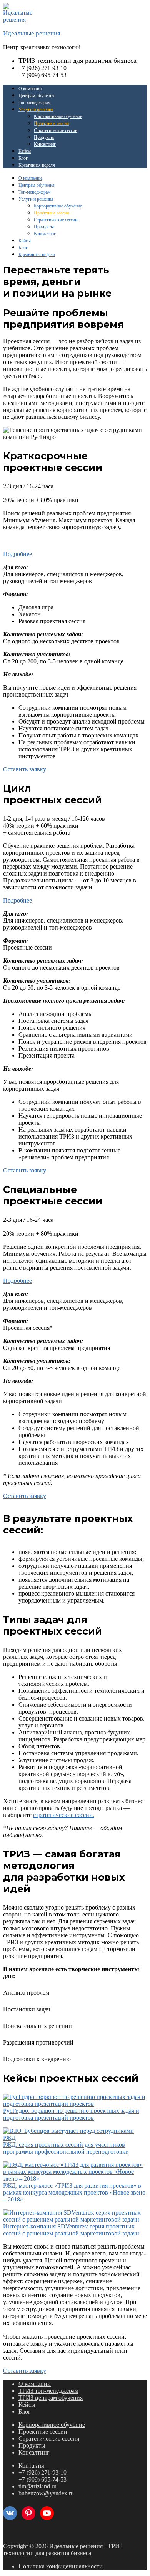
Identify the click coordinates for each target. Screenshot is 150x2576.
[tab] (75, 554)
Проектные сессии (51, 123)
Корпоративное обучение (58, 116)
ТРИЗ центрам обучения (51, 2398)
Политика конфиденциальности (61, 2566)
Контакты (31, 2466)
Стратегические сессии (56, 130)
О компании (30, 89)
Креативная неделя (37, 165)
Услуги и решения (36, 110)
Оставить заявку (25, 769)
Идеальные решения (32, 33)
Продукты (44, 137)
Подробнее (17, 554)
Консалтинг (45, 144)
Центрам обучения (37, 96)
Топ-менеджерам (35, 103)
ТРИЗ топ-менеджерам (48, 2391)
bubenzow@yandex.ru (46, 2493)
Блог (23, 158)
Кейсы (25, 151)
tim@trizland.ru (37, 2486)
